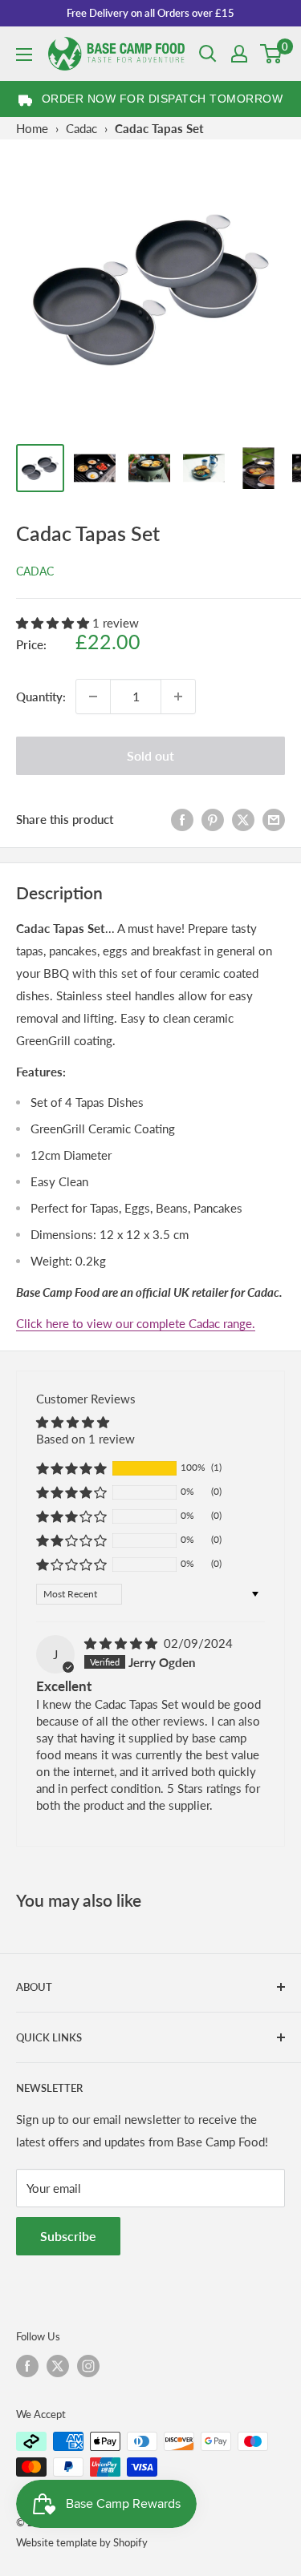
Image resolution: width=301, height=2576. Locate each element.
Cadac (81, 128)
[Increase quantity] (178, 696)
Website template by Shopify (82, 2542)
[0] (272, 54)
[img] (122, 1643)
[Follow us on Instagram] (88, 2366)
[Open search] (208, 54)
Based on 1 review (85, 1439)
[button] (54, 623)
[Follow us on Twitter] (58, 2366)
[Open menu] (24, 55)
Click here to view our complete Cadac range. (136, 1323)
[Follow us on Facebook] (27, 2366)
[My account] (239, 54)
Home (32, 128)
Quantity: (41, 696)
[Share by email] (274, 819)
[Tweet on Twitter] (243, 819)
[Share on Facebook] (182, 819)
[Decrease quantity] (93, 696)
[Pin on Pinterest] (213, 819)
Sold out (150, 755)
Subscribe (68, 2236)
